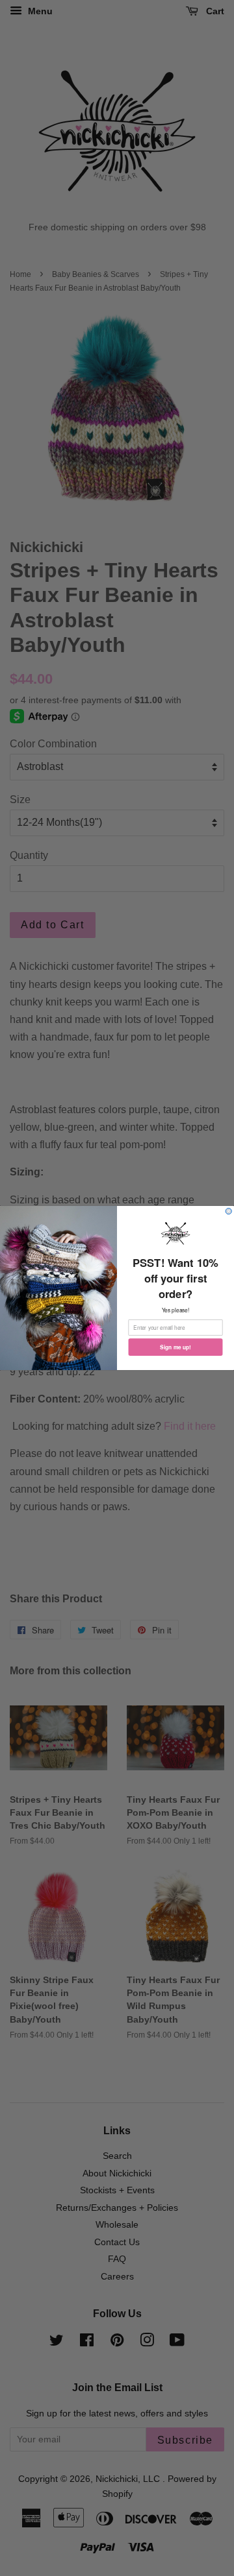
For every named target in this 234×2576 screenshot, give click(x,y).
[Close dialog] (228, 1211)
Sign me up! (175, 1347)
